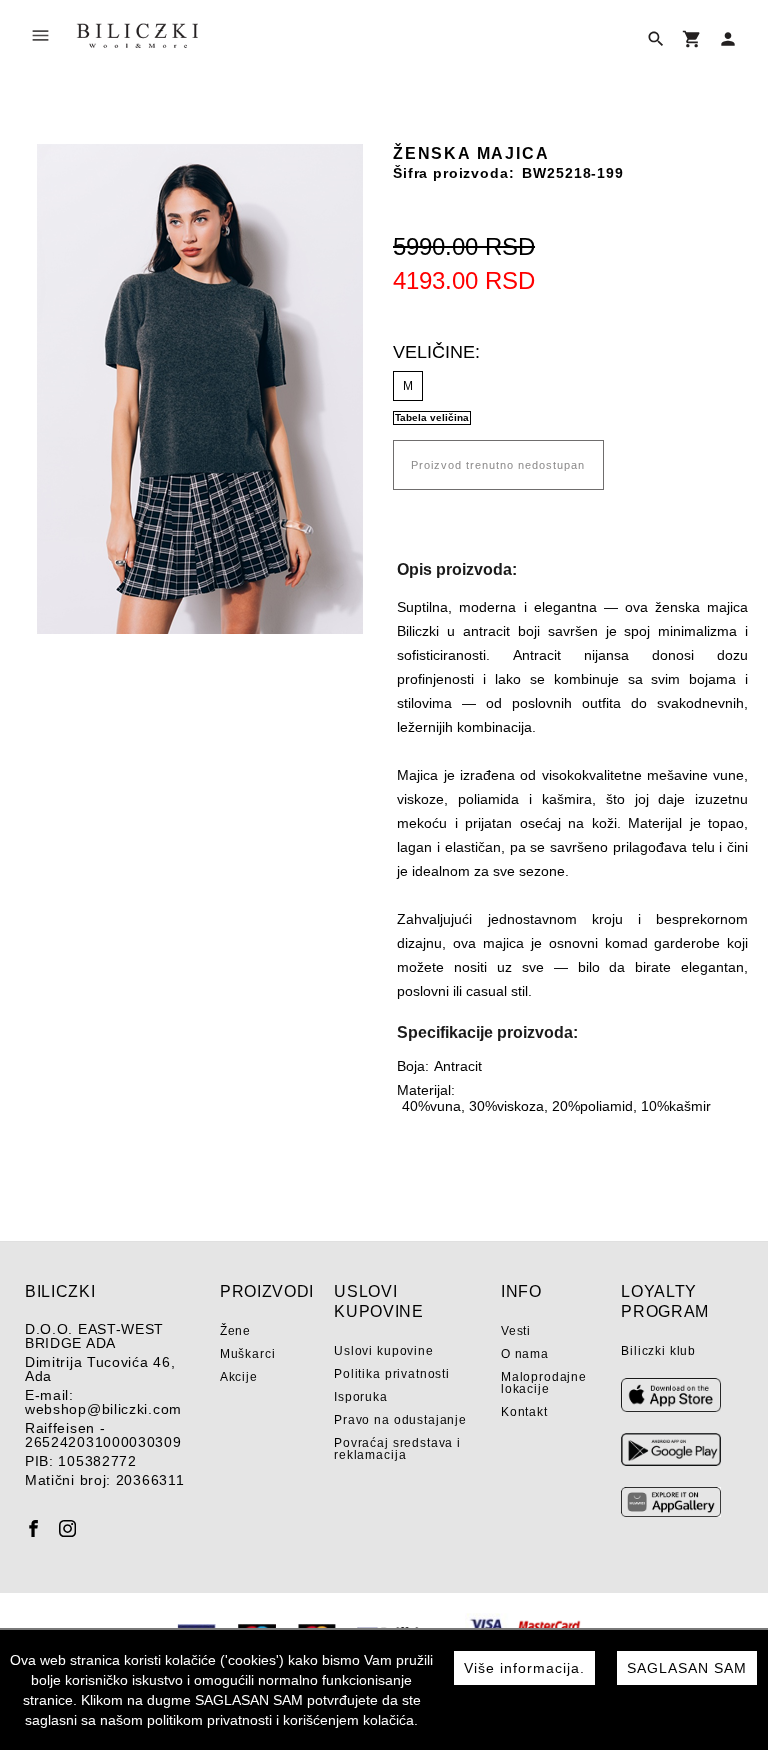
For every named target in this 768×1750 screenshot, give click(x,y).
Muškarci (248, 1354)
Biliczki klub (658, 1351)
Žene (235, 1331)
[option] (199, 389)
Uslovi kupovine (384, 1351)
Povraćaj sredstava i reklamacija (397, 1449)
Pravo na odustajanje (400, 1420)
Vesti (516, 1331)
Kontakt (524, 1412)
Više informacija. (524, 1668)
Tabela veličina (432, 417)
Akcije (239, 1377)
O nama (525, 1354)
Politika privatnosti (392, 1374)
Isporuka (361, 1397)
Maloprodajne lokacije (544, 1383)
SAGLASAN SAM (687, 1668)
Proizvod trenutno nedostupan (498, 465)
